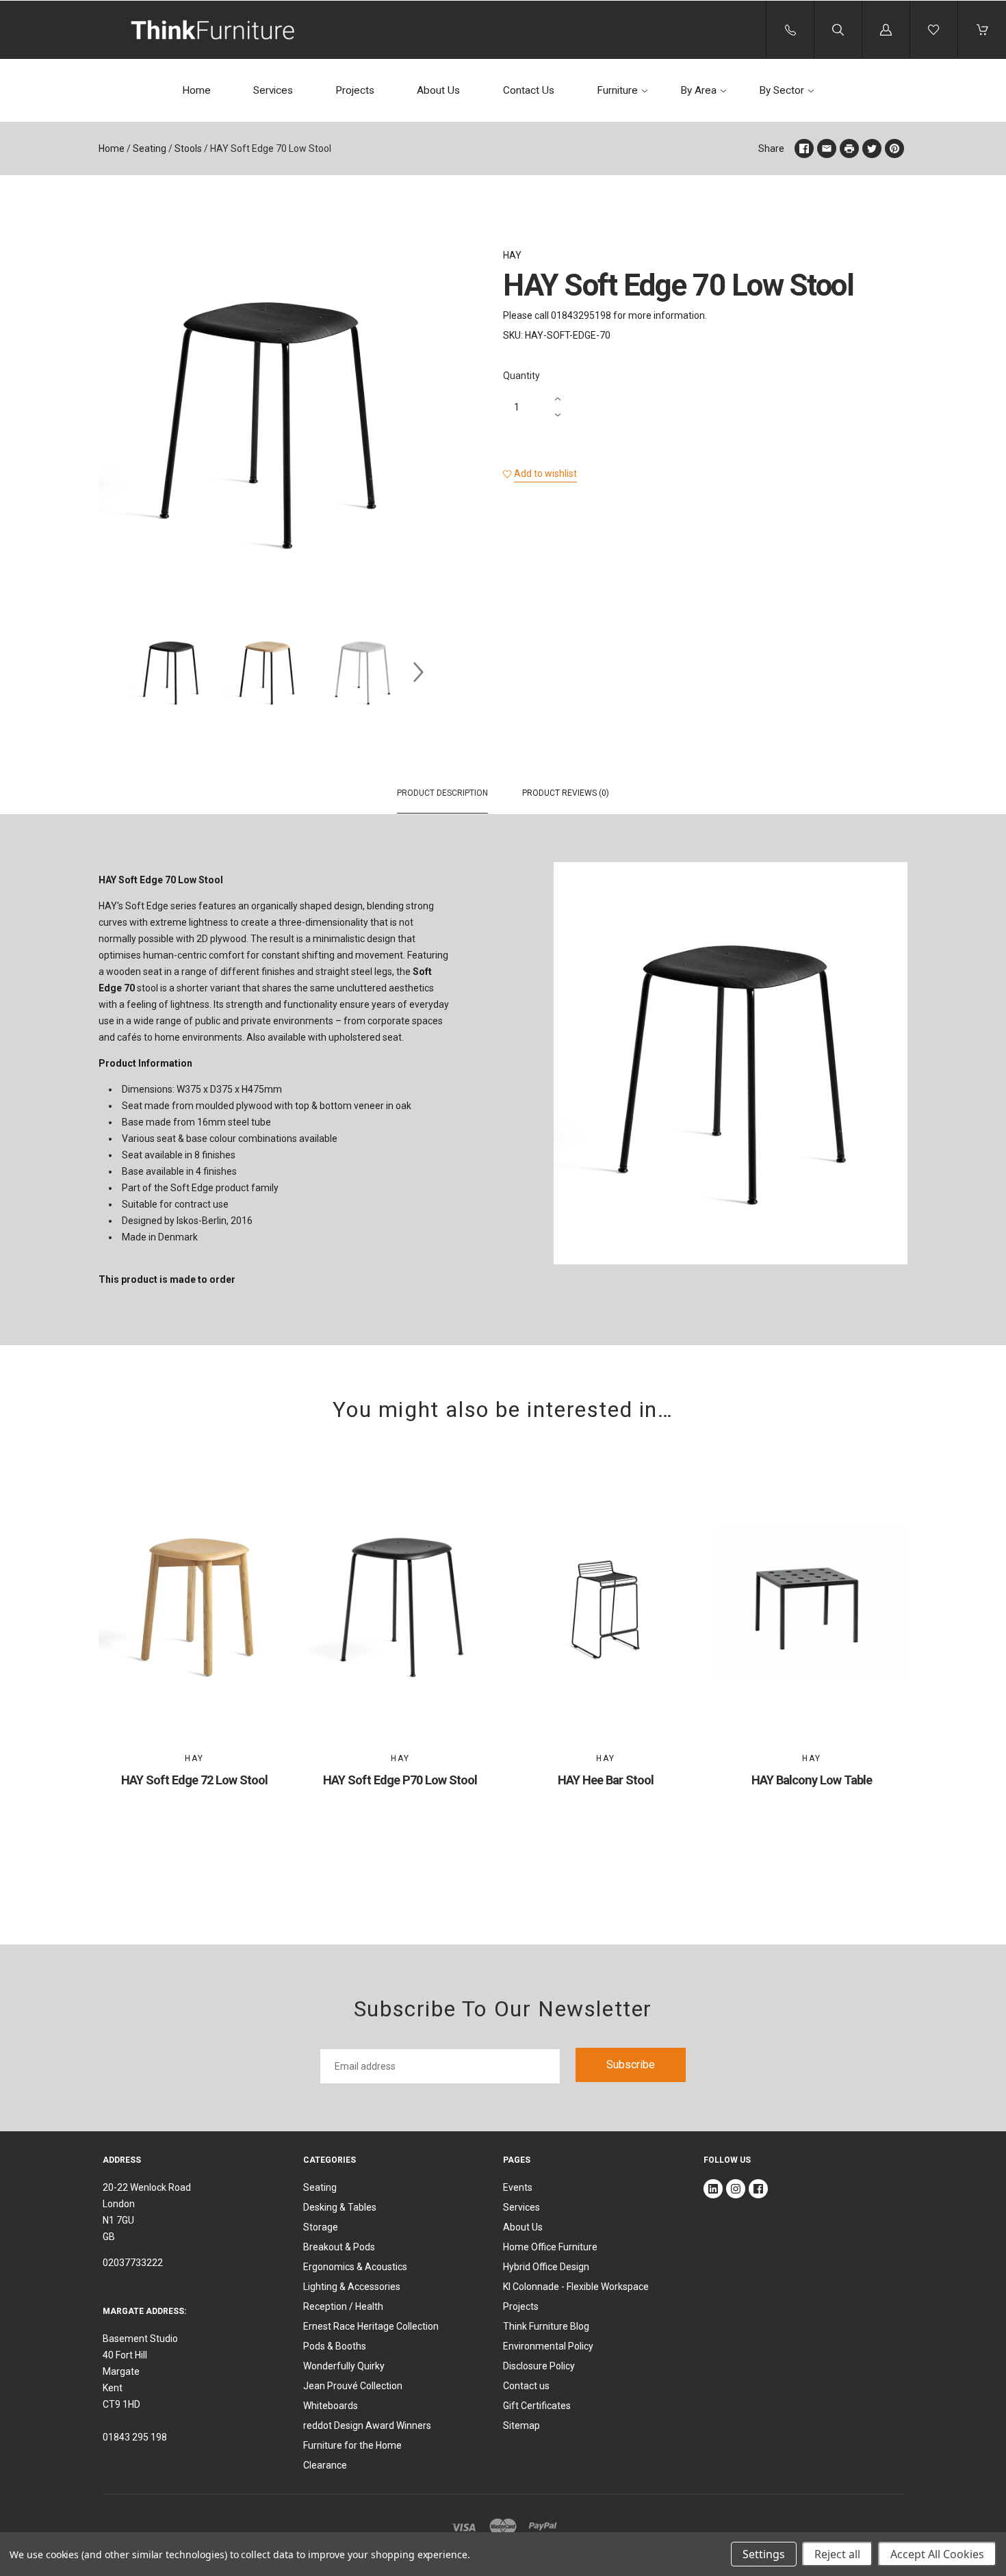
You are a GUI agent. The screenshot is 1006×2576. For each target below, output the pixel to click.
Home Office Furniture (550, 2247)
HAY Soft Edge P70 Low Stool (400, 1780)
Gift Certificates (537, 2406)
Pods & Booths (335, 2346)
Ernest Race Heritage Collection (371, 2326)
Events (518, 2187)
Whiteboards (331, 2406)
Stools (188, 148)
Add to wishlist (545, 473)
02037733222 (133, 2263)
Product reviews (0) (566, 793)
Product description (442, 793)
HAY (512, 255)
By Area (698, 90)
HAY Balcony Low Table (812, 1780)
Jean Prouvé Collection (353, 2386)
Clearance (325, 2465)
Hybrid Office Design (546, 2267)
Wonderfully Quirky (344, 2366)
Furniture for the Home (352, 2445)
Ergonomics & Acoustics (355, 2267)
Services (273, 90)
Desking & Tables (340, 2207)
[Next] (418, 673)
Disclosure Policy (539, 2366)
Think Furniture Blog (546, 2326)
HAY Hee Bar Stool (606, 1780)
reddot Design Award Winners (367, 2425)
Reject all (837, 2554)
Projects (355, 90)
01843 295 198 (135, 2437)
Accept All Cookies (937, 2554)
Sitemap (521, 2425)
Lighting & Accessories (352, 2287)
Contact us (526, 2386)
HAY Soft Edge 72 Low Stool (194, 1780)
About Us (438, 90)
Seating (150, 148)
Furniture (617, 90)
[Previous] (115, 673)
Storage (321, 2227)
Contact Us (529, 90)
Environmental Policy (548, 2346)
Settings (764, 2554)
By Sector (782, 90)
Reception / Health (343, 2306)
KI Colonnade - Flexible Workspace (576, 2287)
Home (196, 90)
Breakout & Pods (339, 2247)
